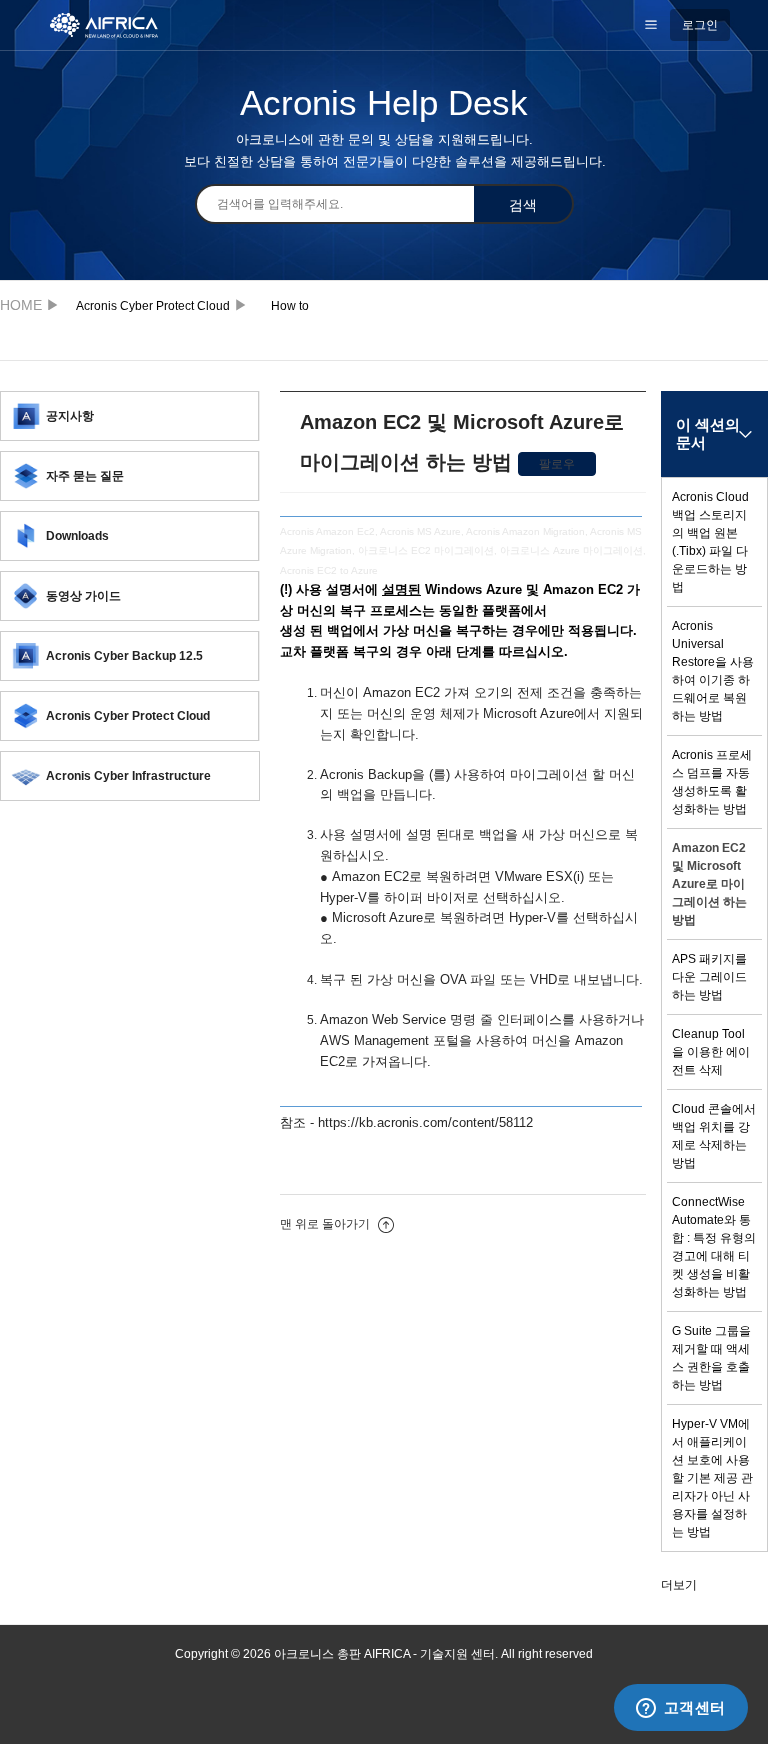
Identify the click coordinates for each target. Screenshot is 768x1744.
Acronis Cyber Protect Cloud (153, 306)
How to (290, 306)
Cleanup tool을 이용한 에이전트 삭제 (711, 1052)
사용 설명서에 (358, 589)
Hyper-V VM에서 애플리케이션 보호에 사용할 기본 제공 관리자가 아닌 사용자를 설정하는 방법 (712, 1478)
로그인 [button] (700, 25)
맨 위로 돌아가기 (326, 1224)
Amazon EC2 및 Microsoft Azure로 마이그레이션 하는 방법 (709, 884)
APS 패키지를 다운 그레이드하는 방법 (709, 977)
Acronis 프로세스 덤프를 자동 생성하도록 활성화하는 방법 (712, 782)
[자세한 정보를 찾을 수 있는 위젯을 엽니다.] (680, 1709)
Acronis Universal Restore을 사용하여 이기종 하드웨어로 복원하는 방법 (713, 671)
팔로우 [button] (557, 464)
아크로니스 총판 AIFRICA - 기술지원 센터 (26, 304)
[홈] (114, 24)
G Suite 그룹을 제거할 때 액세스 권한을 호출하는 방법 (711, 1358)
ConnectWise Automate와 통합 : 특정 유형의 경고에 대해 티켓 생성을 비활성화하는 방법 (714, 1247)
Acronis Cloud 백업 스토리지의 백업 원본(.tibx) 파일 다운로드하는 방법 (710, 542)
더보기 (679, 1585)
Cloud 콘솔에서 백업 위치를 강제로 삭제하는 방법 (714, 1136)
